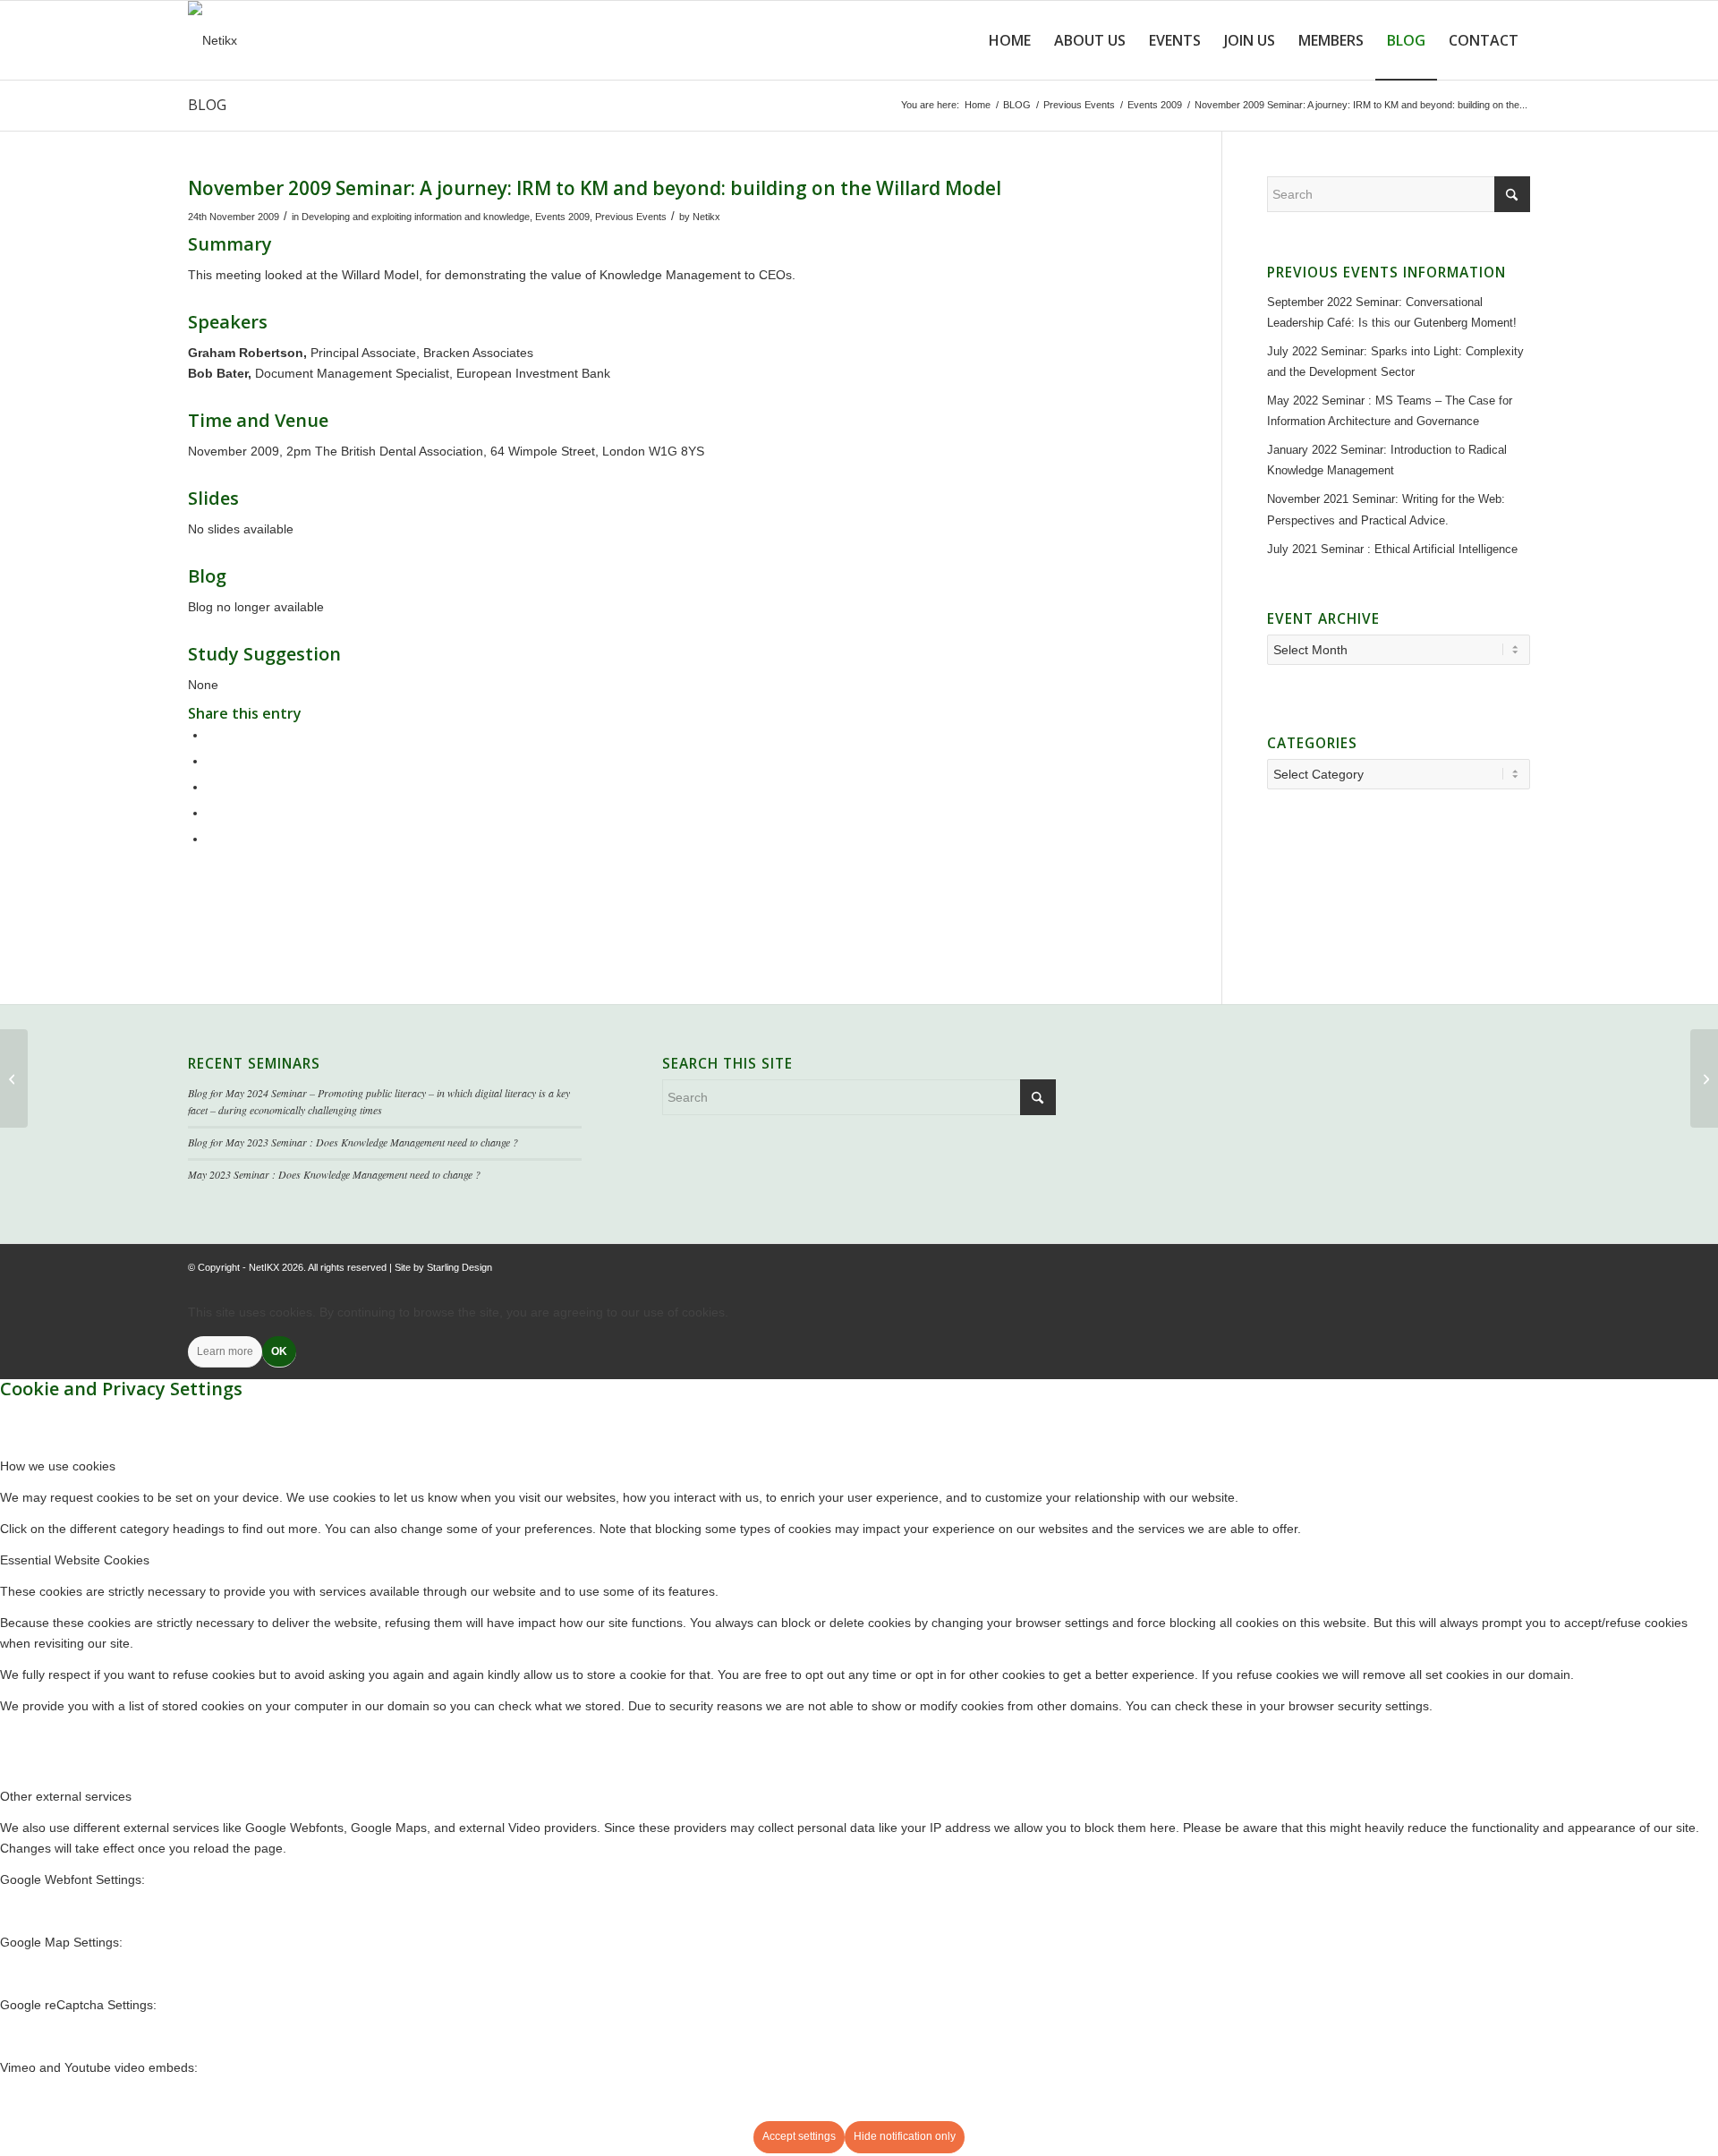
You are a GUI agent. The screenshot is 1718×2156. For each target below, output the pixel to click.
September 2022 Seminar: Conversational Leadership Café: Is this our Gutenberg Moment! (1392, 312)
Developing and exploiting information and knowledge (416, 217)
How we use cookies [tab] (58, 1466)
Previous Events (631, 217)
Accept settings (799, 2136)
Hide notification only (905, 2136)
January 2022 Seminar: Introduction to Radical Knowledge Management (1387, 460)
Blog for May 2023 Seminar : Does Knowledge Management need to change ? (353, 1142)
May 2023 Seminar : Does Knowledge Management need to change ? (334, 1174)
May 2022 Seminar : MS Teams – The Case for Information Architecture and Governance (1390, 411)
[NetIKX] (213, 40)
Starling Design (459, 1267)
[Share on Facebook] (212, 735)
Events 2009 (562, 217)
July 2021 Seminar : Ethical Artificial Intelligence (1392, 549)
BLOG (207, 105)
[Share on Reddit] (212, 813)
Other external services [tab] (66, 1796)
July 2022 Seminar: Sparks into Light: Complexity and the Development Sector (1395, 362)
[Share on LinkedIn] (212, 787)
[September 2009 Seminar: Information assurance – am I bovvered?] (14, 1078)
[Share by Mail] (212, 839)
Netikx (706, 217)
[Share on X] (212, 761)
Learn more (225, 1351)
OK (279, 1351)
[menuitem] (1010, 40)
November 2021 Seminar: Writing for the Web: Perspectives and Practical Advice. (1386, 509)
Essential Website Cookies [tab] (75, 1560)
